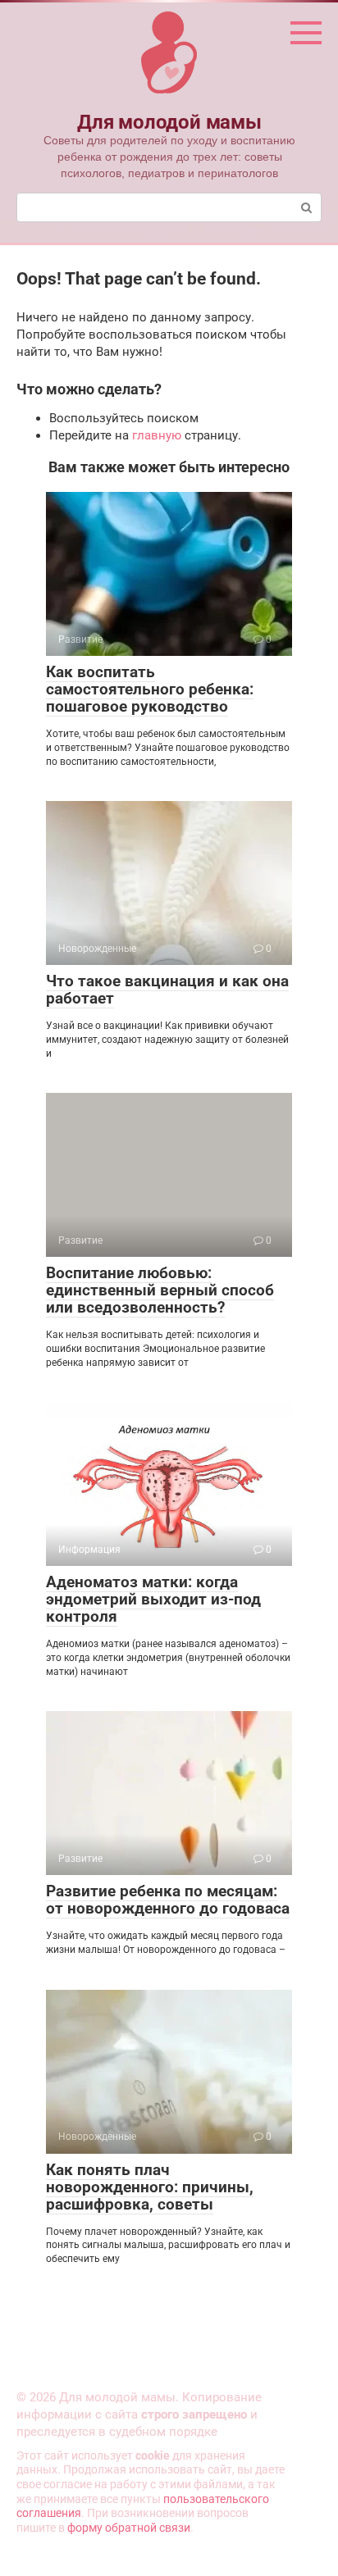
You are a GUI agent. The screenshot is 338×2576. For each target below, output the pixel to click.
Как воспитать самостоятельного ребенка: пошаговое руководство (150, 689)
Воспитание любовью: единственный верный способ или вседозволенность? (160, 1290)
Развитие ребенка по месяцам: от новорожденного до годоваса (168, 1900)
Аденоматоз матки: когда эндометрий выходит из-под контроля (153, 1599)
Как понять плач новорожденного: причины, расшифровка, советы (150, 2187)
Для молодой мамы (169, 122)
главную (157, 435)
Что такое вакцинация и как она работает (167, 990)
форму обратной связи (129, 2528)
